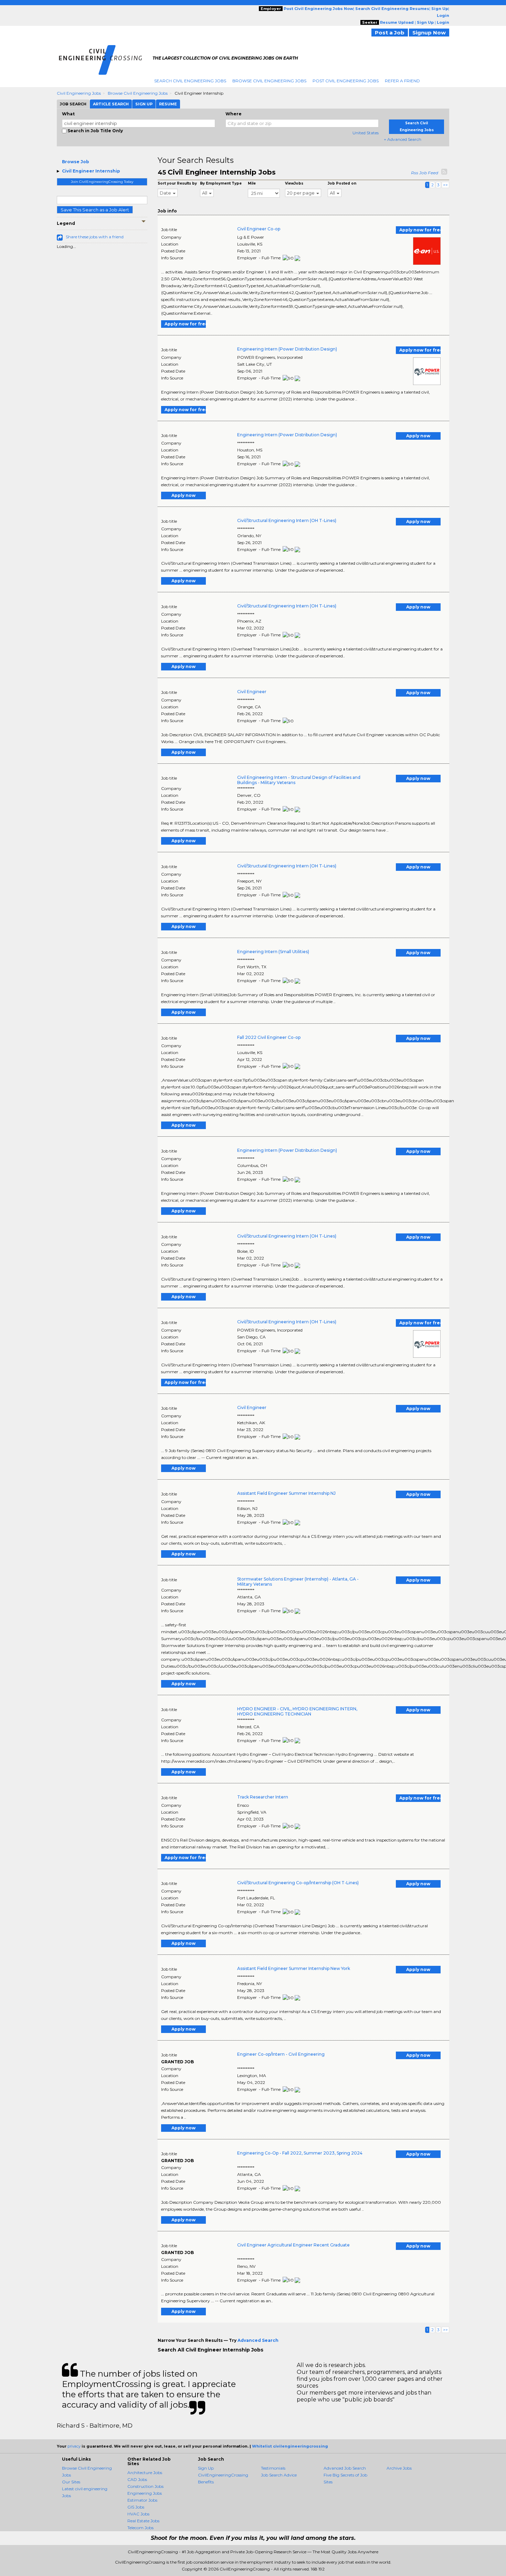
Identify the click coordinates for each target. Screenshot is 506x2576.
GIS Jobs (136, 2507)
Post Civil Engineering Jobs (346, 81)
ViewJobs (294, 183)
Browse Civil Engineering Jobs (269, 81)
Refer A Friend (402, 81)
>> (445, 185)
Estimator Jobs (142, 2500)
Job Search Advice (279, 2475)
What (68, 114)
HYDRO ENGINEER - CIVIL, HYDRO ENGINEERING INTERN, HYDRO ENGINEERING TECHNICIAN (297, 1711)
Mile (252, 183)
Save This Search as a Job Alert (95, 210)
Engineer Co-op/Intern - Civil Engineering (281, 2054)
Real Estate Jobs (143, 2521)
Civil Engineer (252, 692)
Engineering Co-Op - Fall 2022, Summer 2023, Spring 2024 (300, 2153)
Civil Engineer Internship (91, 171)
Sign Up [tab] (144, 104)
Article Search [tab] (111, 104)
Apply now (418, 436)
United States (366, 133)
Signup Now (429, 33)
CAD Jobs (137, 2479)
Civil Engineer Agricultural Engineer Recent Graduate (293, 2245)
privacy (74, 2446)
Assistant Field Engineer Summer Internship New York (294, 1968)
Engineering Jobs (145, 2493)
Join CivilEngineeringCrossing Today (102, 182)
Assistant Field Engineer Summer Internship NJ (286, 1493)
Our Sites (71, 2482)
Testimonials (273, 2468)
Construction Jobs (145, 2486)
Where (234, 114)
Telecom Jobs (140, 2528)
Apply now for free (420, 230)
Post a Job (390, 33)
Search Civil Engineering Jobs (190, 81)
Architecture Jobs (145, 2473)
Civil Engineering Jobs (79, 93)
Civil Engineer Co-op (259, 229)
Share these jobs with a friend (95, 237)
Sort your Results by (177, 183)
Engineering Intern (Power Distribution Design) (287, 349)
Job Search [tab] (73, 104)
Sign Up (206, 2468)
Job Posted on (342, 183)
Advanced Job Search (345, 2468)
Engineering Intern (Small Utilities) (273, 952)
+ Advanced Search (403, 139)
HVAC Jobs (138, 2514)
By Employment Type (221, 183)
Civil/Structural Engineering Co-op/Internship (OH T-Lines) (298, 1883)
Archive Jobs (399, 2468)
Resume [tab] (168, 104)
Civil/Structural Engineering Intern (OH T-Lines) (287, 520)
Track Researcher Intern (263, 1797)
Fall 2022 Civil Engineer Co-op (269, 1037)
